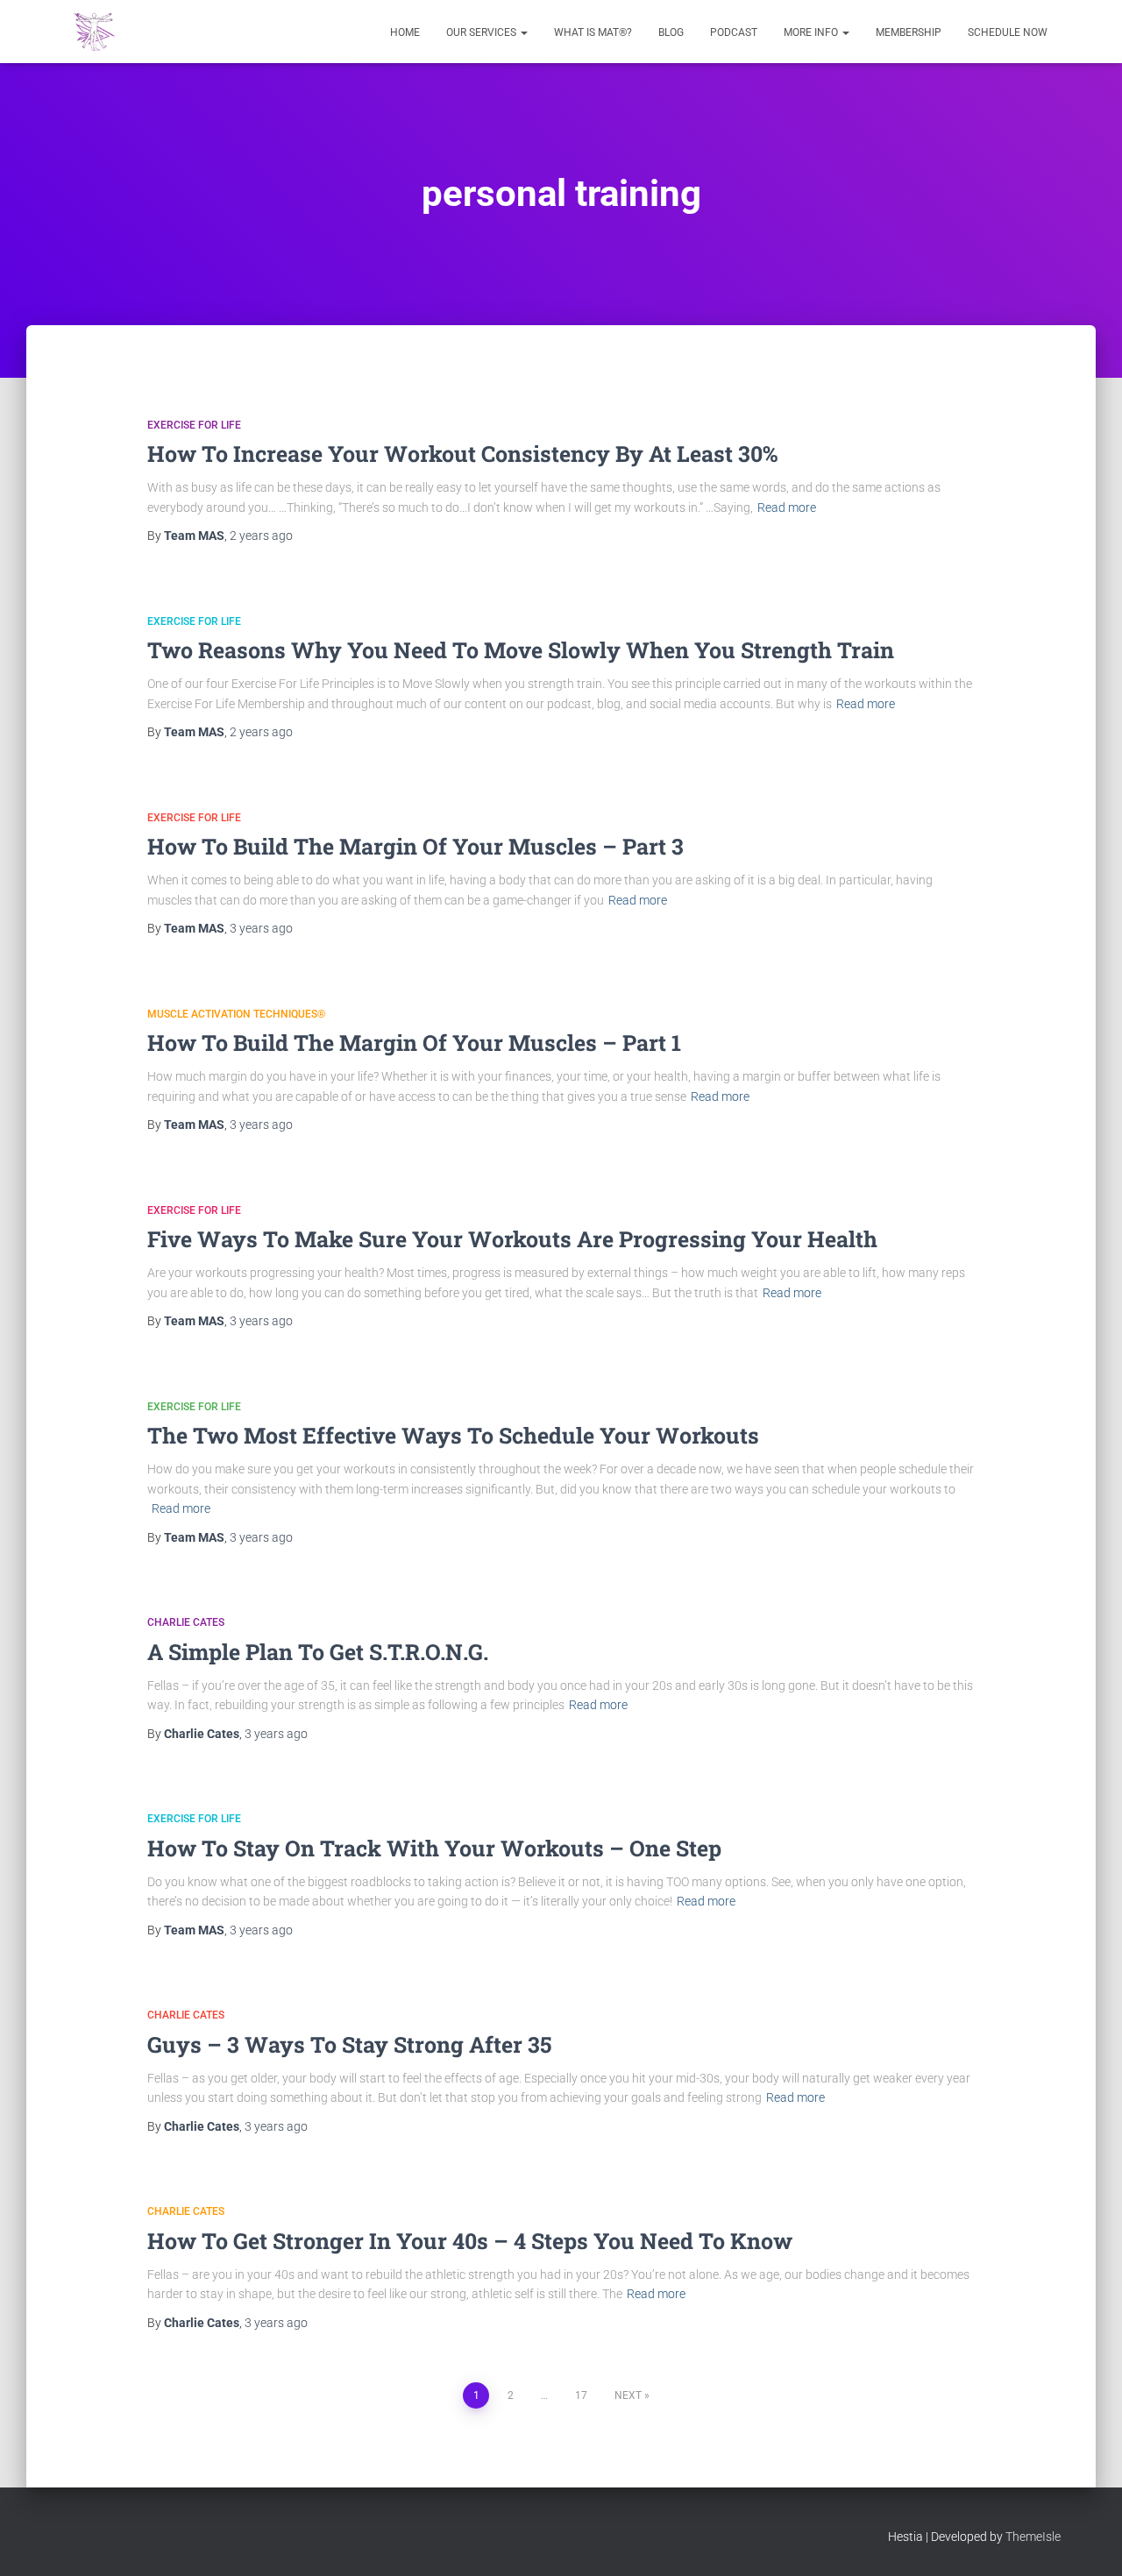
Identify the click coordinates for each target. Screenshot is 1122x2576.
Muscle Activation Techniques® (236, 1014)
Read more (787, 507)
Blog (671, 32)
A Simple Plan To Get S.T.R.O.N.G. (318, 1652)
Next (628, 2395)
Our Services (483, 32)
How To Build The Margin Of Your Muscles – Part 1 (414, 1043)
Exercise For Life (194, 425)
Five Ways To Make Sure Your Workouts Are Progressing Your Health (512, 1239)
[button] (523, 32)
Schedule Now (1008, 32)
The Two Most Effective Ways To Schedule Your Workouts (453, 1435)
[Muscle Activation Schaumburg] (94, 32)
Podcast (734, 32)
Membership (909, 32)
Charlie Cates (186, 1622)
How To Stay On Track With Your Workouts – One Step (434, 1848)
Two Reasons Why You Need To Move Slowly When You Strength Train (521, 650)
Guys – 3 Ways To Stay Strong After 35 (349, 2044)
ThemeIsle (1033, 2537)
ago (261, 536)
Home (405, 32)
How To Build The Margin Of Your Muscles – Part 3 (415, 846)
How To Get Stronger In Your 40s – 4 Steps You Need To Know (470, 2241)
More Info (812, 32)
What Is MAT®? (593, 32)
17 (581, 2395)
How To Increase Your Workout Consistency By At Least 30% (462, 454)
